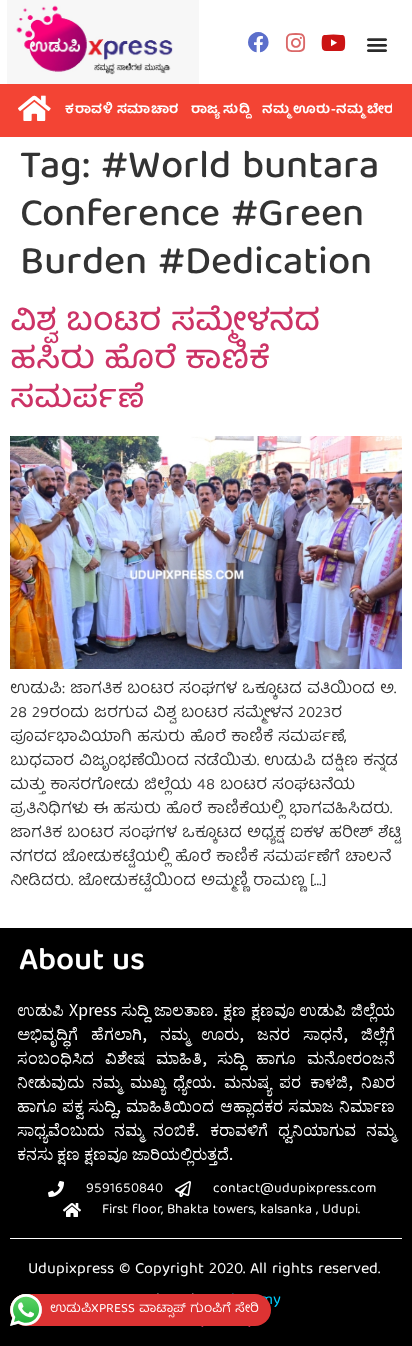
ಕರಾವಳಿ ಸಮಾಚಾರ (122, 110)
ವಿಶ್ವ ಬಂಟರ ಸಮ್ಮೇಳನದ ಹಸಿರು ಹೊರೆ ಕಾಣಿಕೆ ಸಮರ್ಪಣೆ (165, 362)
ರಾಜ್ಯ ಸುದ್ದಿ (221, 110)
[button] (376, 44)
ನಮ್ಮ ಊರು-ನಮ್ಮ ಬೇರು (330, 110)
